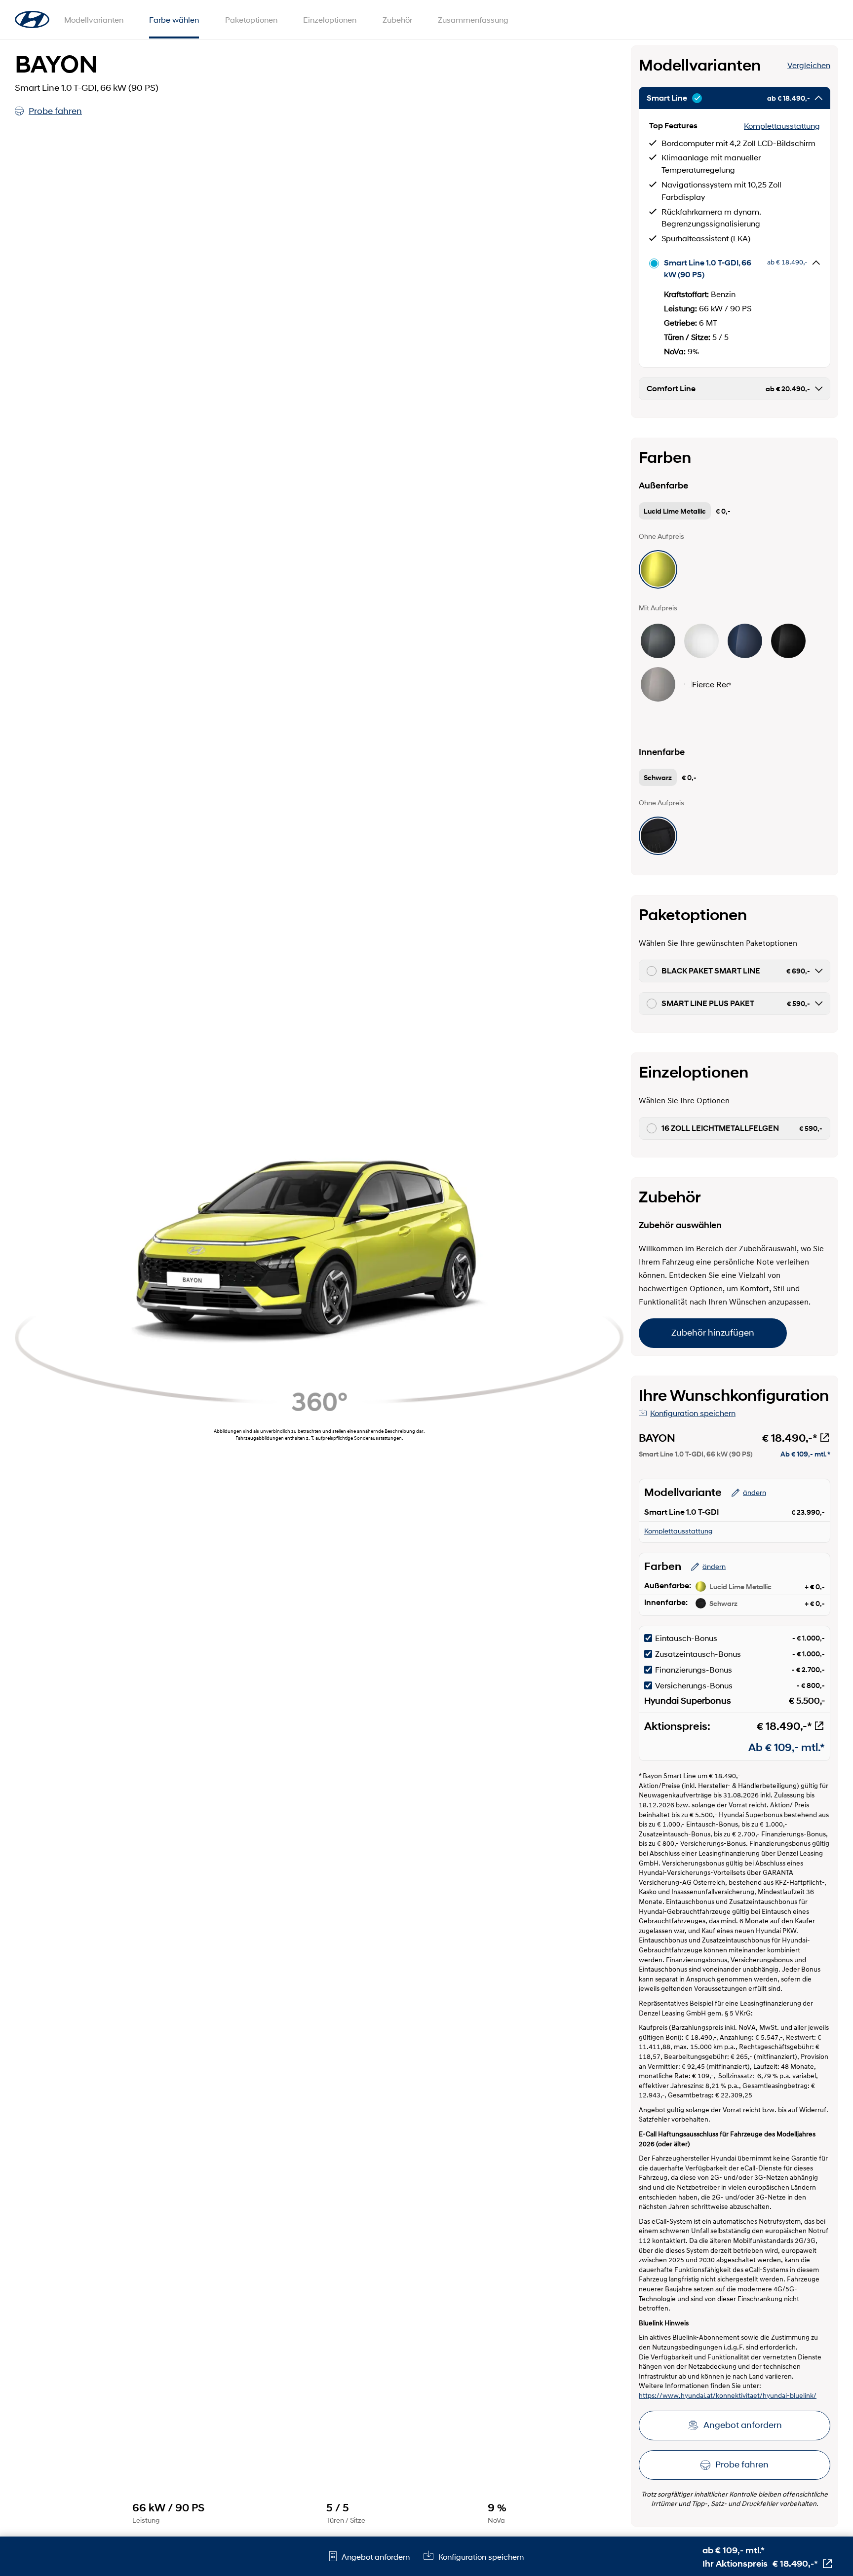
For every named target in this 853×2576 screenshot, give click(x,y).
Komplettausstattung (782, 126)
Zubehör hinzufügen (713, 1333)
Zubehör (397, 19)
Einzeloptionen (330, 19)
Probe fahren (55, 111)
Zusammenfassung (473, 19)
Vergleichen (809, 65)
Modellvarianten (94, 19)
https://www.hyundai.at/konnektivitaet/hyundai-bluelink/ (728, 2396)
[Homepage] (32, 20)
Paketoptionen (251, 19)
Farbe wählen (174, 19)
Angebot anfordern (743, 2425)
